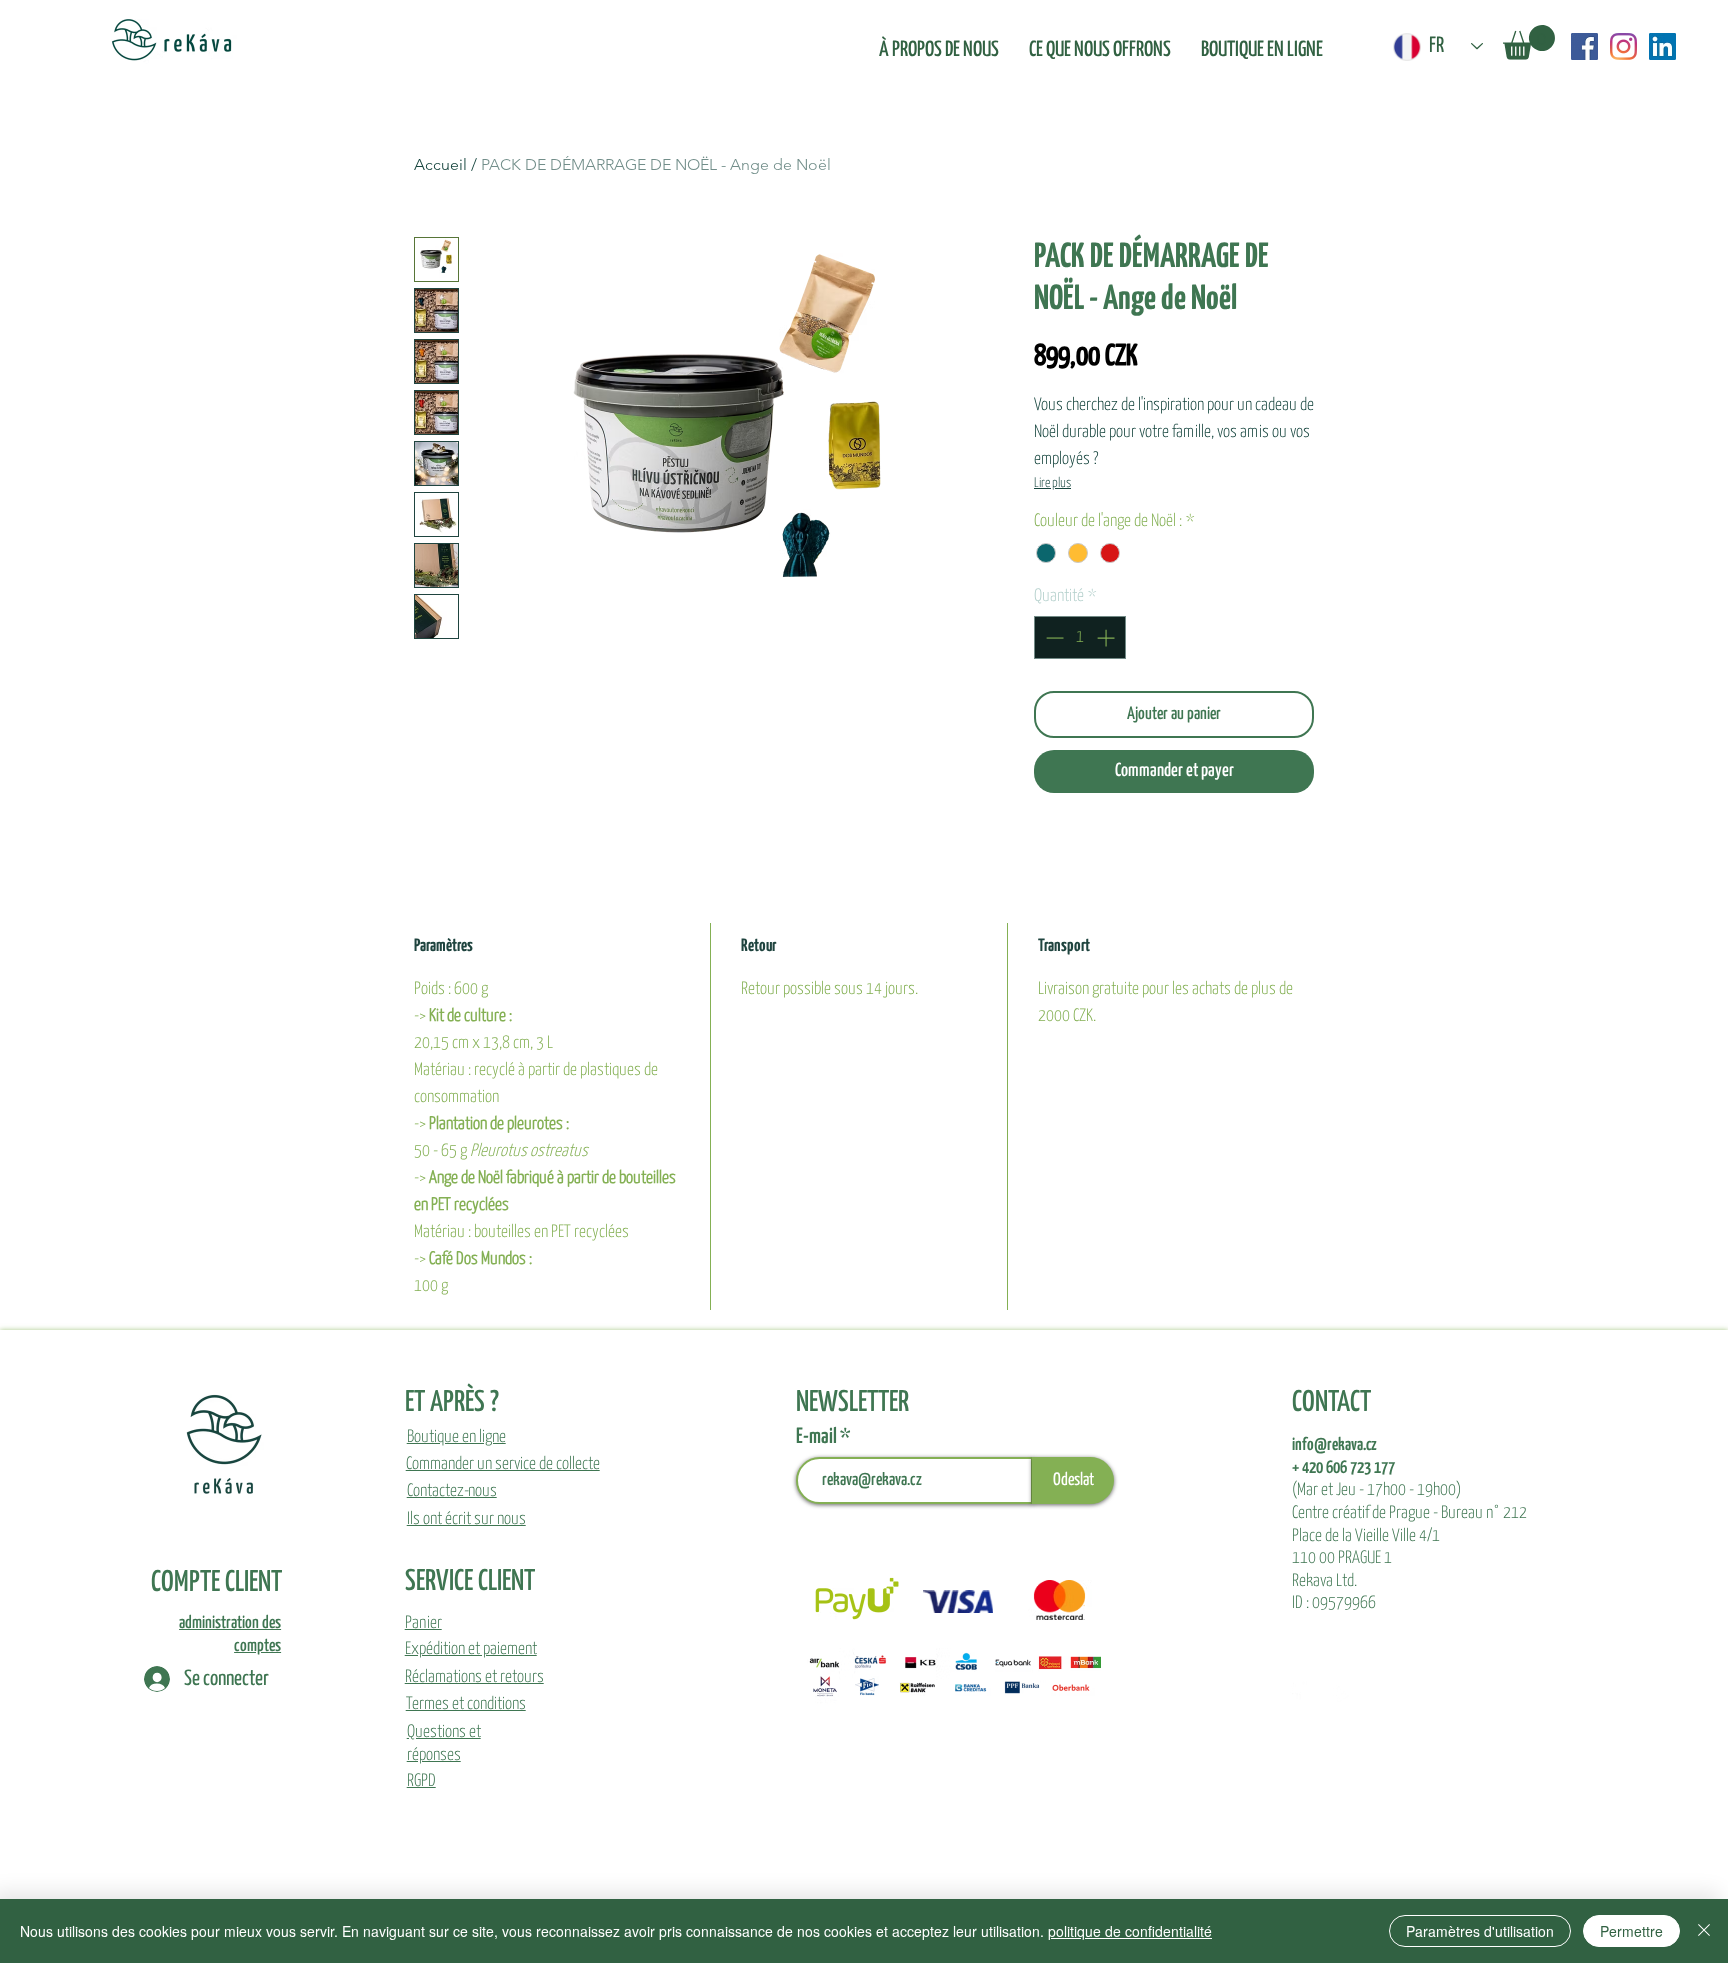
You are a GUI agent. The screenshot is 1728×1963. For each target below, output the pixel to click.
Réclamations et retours (474, 1677)
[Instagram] (1623, 46)
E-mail (818, 1437)
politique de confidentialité (1130, 1931)
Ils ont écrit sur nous (466, 1519)
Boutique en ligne (456, 1437)
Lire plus (1052, 483)
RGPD (421, 1781)
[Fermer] (1704, 1931)
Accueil (440, 164)
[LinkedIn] (1662, 46)
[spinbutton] (1080, 637)
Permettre (1631, 1931)
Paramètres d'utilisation (1480, 1931)
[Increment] (1107, 637)
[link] (1529, 42)
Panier (423, 1623)
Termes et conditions (466, 1704)
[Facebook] (1584, 46)
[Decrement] (1052, 637)
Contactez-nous (452, 1491)
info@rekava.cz (1334, 1445)
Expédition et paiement (471, 1649)
